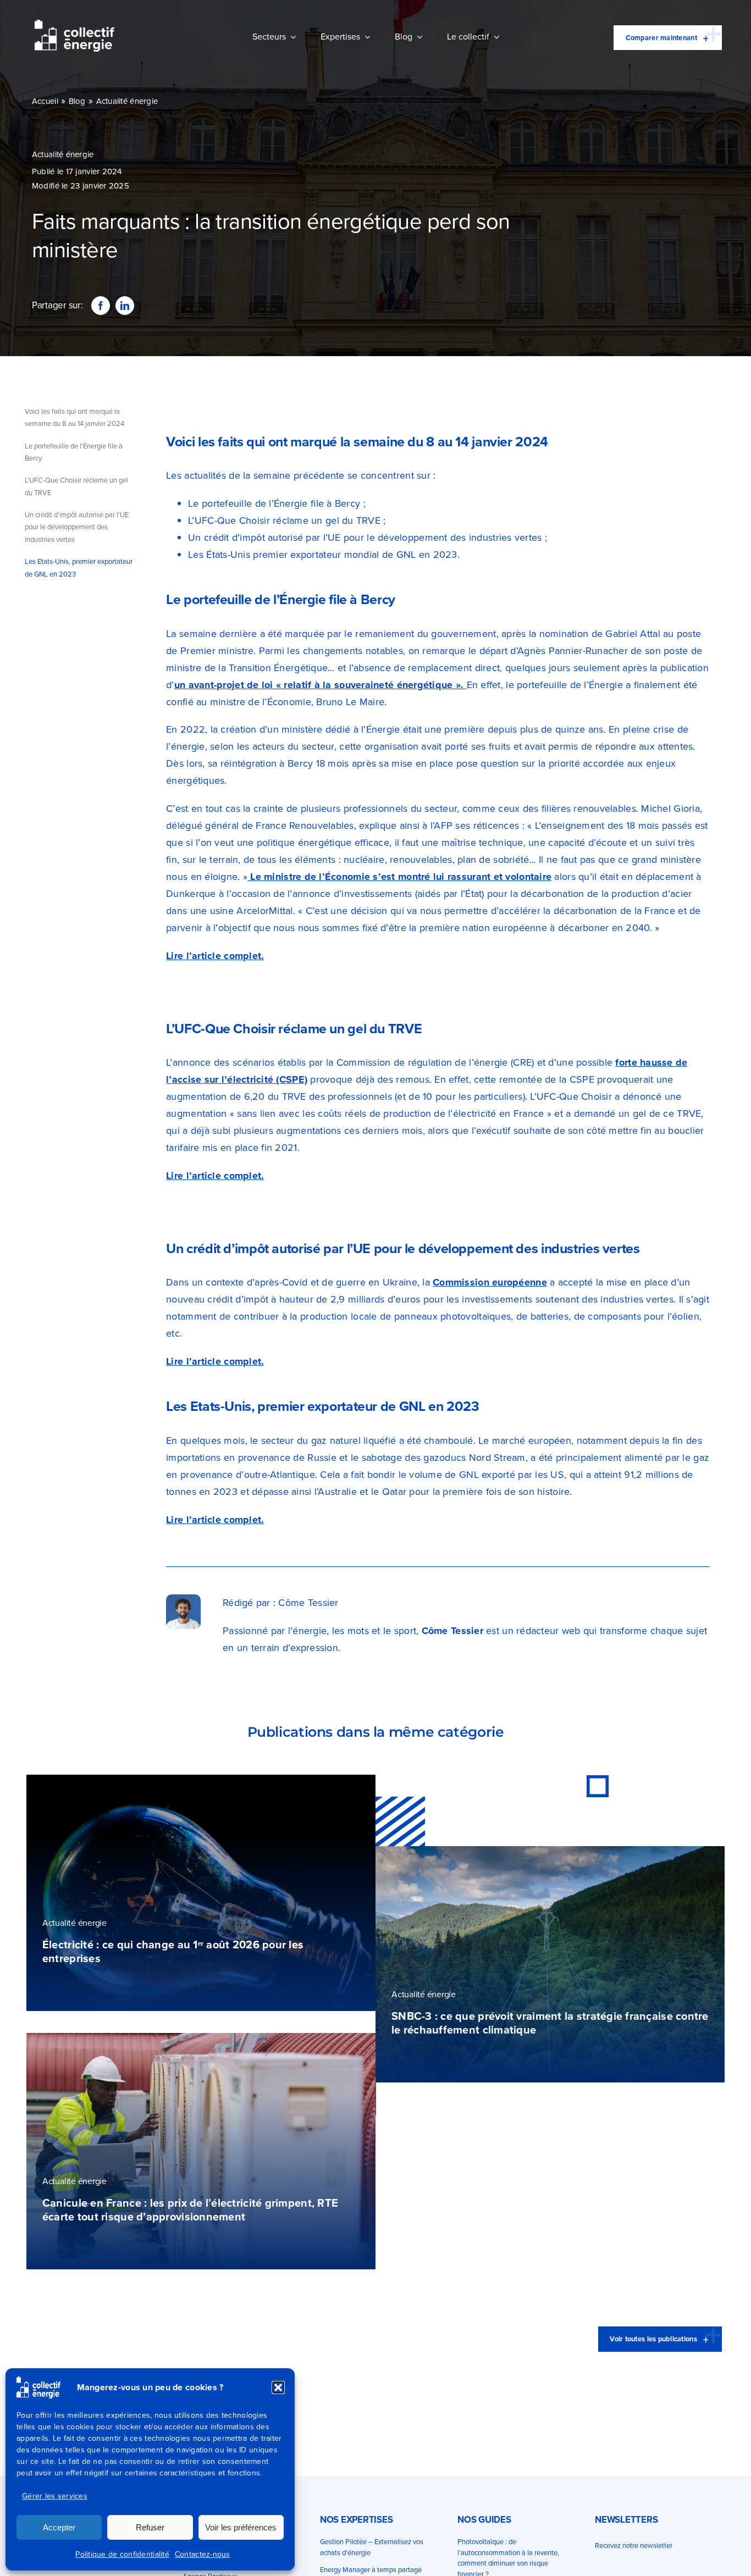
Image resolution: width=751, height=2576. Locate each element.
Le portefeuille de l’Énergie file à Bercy (74, 452)
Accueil (45, 101)
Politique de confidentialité (122, 2554)
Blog (77, 101)
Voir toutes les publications (653, 2339)
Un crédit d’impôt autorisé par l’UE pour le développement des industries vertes (77, 527)
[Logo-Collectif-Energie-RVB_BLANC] (74, 25)
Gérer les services (55, 2496)
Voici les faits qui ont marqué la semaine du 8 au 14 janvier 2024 (74, 417)
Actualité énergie (127, 101)
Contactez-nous (203, 2554)
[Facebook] (101, 306)
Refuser (150, 2527)
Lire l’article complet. (215, 956)
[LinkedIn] (125, 306)
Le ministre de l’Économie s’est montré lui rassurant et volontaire (399, 877)
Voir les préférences (241, 2527)
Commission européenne (490, 1282)
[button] (278, 2387)
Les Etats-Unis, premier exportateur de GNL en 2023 (79, 567)
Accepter (59, 2527)
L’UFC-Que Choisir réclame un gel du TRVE (76, 486)
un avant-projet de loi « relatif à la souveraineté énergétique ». (321, 685)
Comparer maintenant (661, 38)
